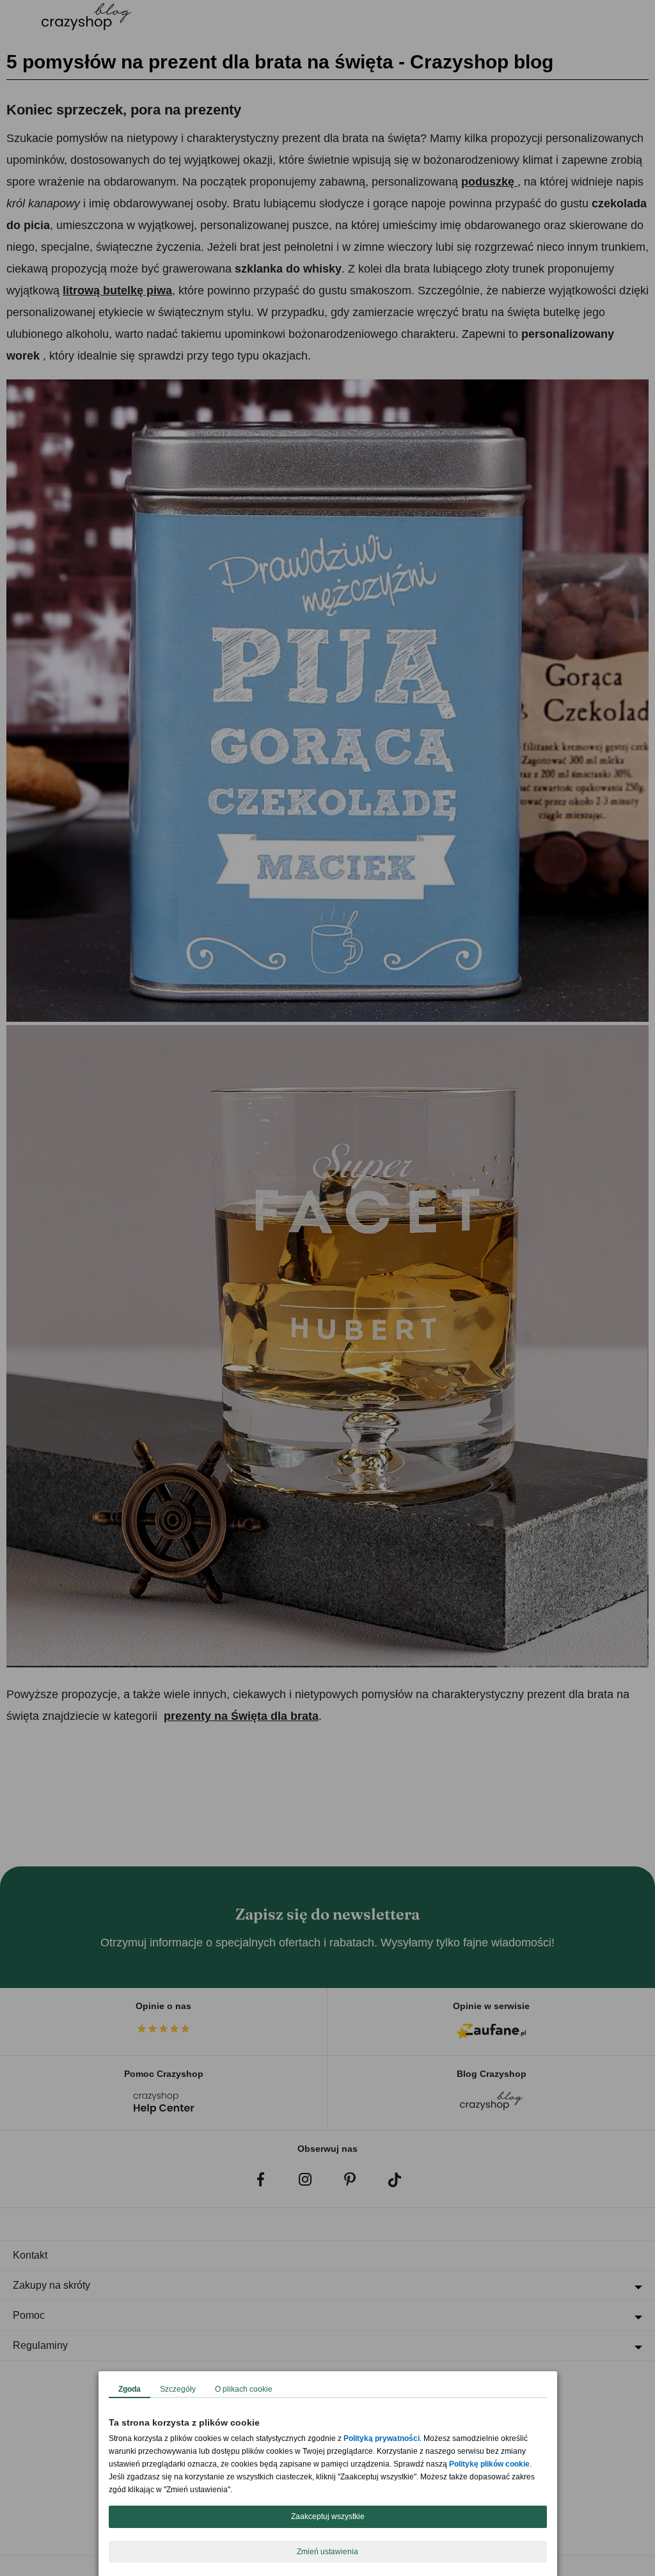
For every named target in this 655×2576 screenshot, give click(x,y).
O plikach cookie (244, 2389)
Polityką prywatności (382, 2438)
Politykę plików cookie (489, 2464)
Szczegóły (178, 2389)
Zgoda (130, 2389)
